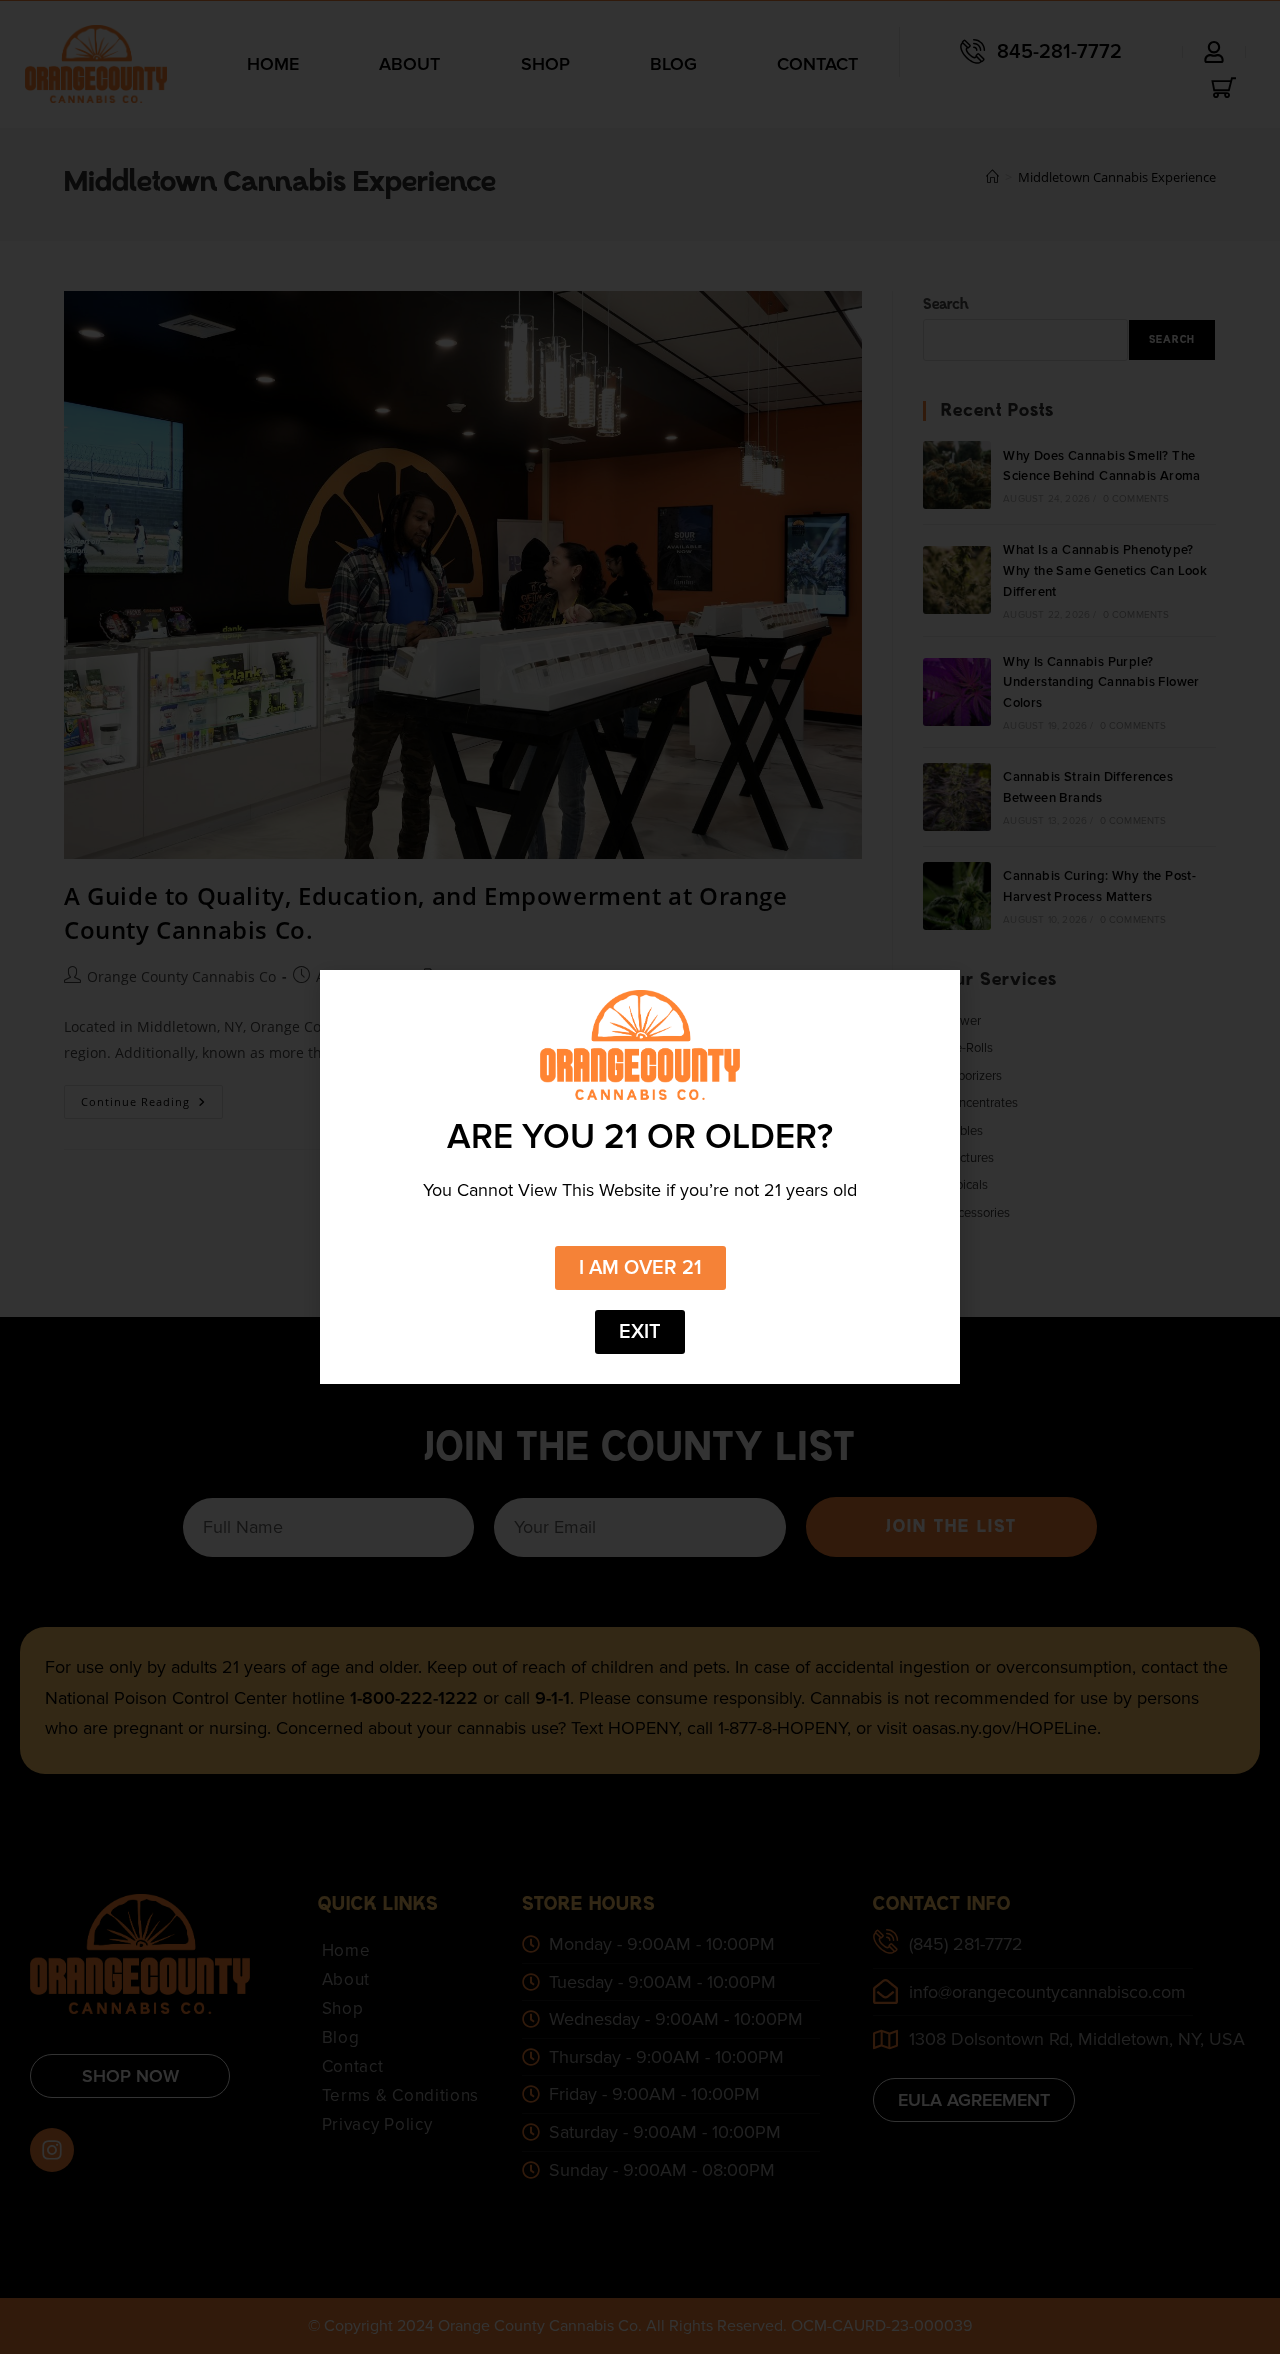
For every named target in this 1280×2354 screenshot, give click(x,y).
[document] (640, 1177)
